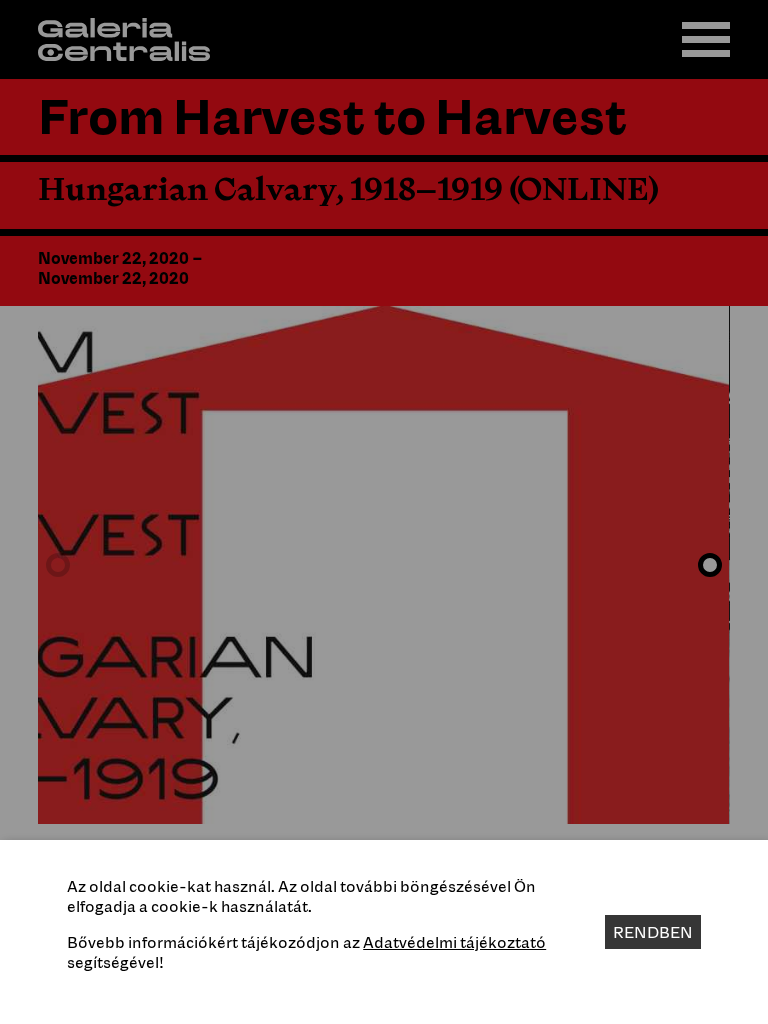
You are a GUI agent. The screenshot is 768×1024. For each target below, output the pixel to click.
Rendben (653, 932)
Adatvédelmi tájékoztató (454, 942)
